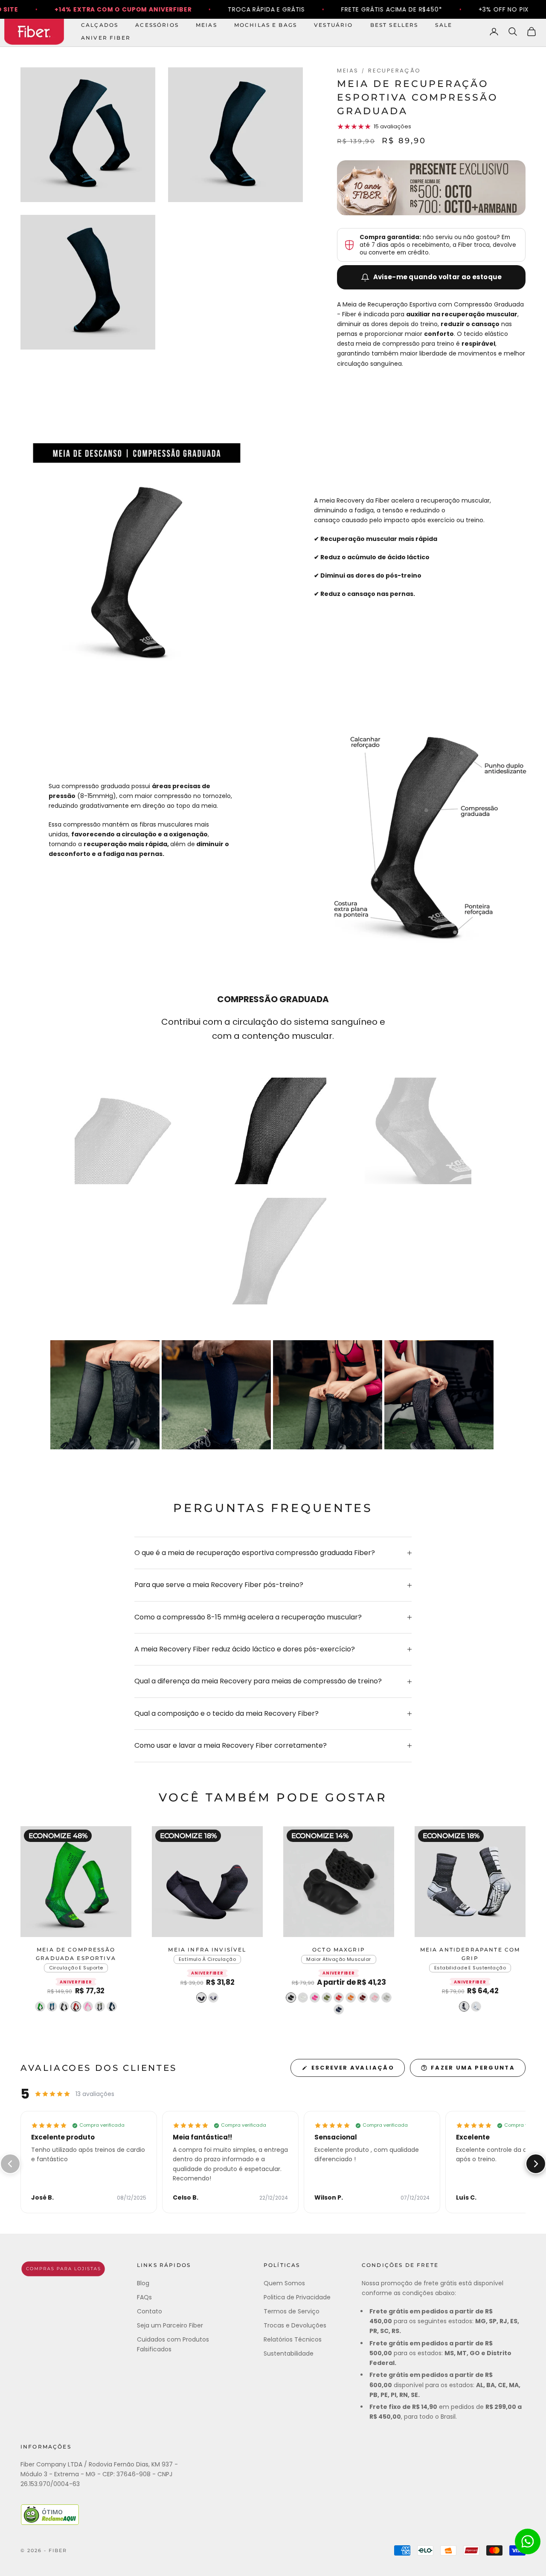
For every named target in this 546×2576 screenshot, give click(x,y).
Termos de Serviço (292, 2311)
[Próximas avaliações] (536, 2164)
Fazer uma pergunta (473, 2068)
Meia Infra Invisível (207, 1950)
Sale (444, 25)
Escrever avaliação (353, 2068)
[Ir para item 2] (273, 1131)
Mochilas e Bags (266, 25)
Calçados (100, 25)
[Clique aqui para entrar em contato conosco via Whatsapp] (528, 2541)
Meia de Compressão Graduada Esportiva (76, 1954)
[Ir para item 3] (418, 1131)
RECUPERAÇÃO (394, 71)
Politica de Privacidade (297, 2297)
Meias (206, 25)
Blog (143, 2283)
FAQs (144, 2297)
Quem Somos (284, 2283)
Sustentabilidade (289, 2353)
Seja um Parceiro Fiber (170, 2325)
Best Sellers (394, 25)
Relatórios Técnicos (293, 2339)
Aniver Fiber (106, 38)
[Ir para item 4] (273, 1251)
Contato (150, 2311)
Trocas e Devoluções (295, 2325)
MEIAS (348, 71)
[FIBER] (63, 2269)
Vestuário (333, 25)
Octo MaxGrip (339, 1950)
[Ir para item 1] (128, 1131)
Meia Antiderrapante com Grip (470, 1954)
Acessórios (157, 25)
